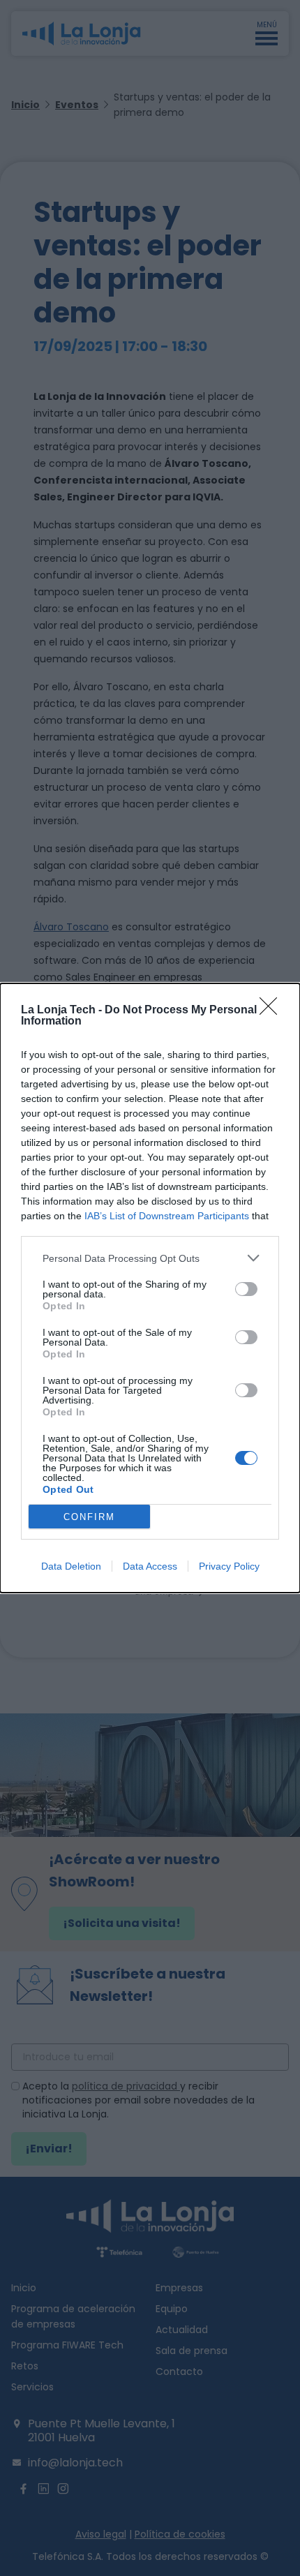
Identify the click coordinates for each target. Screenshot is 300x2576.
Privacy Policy (229, 1566)
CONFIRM (89, 1517)
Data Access (150, 1566)
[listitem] (150, 1258)
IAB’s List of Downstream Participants (167, 1216)
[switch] (246, 1289)
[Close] (273, 1011)
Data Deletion (71, 1566)
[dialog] (150, 1288)
